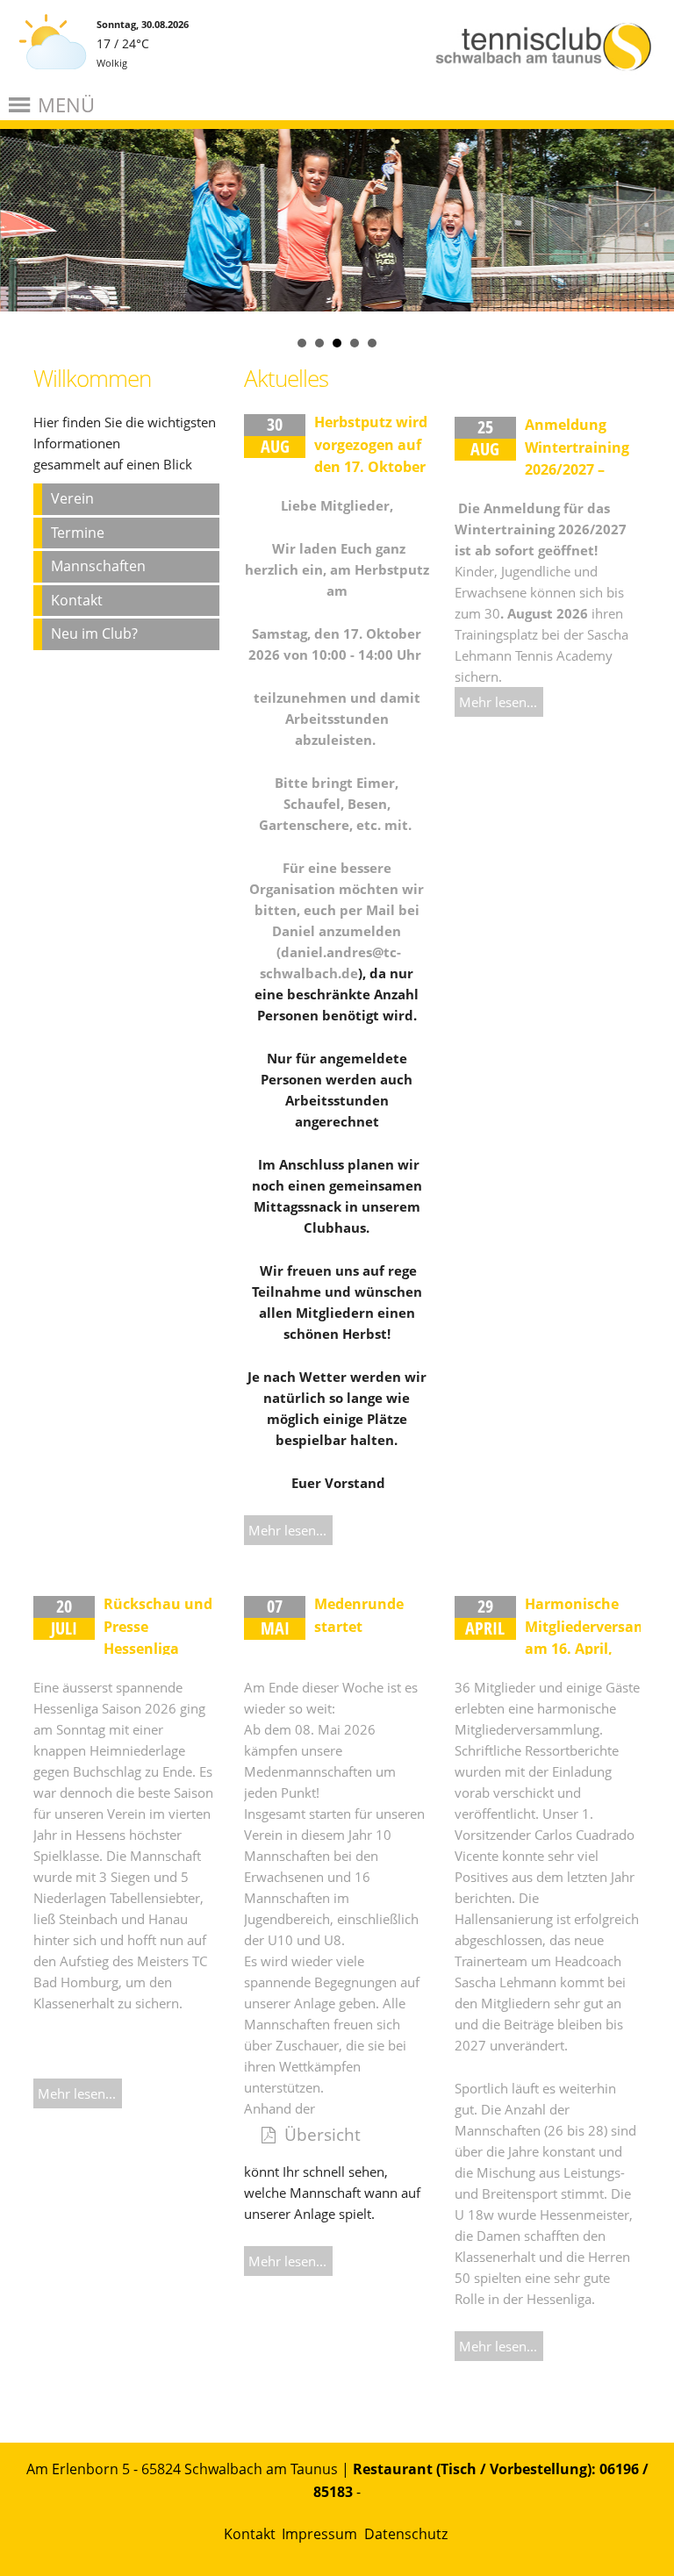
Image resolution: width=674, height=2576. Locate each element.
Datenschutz (406, 2534)
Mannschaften (98, 566)
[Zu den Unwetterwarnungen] (53, 79)
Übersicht (323, 2134)
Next (651, 197)
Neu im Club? (94, 633)
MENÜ (66, 104)
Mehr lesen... (287, 1530)
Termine (78, 533)
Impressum (319, 2534)
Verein (72, 498)
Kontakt (77, 600)
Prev (23, 197)
